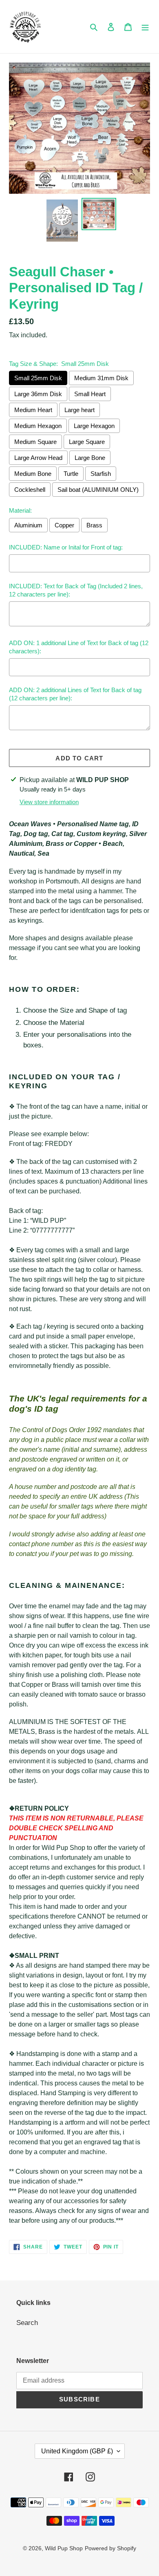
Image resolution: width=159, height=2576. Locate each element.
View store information (49, 802)
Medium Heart (33, 410)
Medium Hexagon (38, 426)
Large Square (87, 442)
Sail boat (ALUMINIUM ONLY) (98, 490)
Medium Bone (33, 474)
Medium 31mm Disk (101, 378)
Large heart (79, 410)
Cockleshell (30, 490)
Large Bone (90, 458)
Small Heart (90, 394)
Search (27, 2323)
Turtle (71, 474)
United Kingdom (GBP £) (77, 2451)
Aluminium (28, 525)
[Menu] (145, 27)
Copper (64, 525)
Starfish (101, 474)
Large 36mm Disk (38, 394)
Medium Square (35, 442)
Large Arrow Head (38, 458)
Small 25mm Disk (38, 378)
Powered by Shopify (110, 2548)
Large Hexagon (94, 426)
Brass (94, 525)
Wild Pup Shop (64, 2548)
